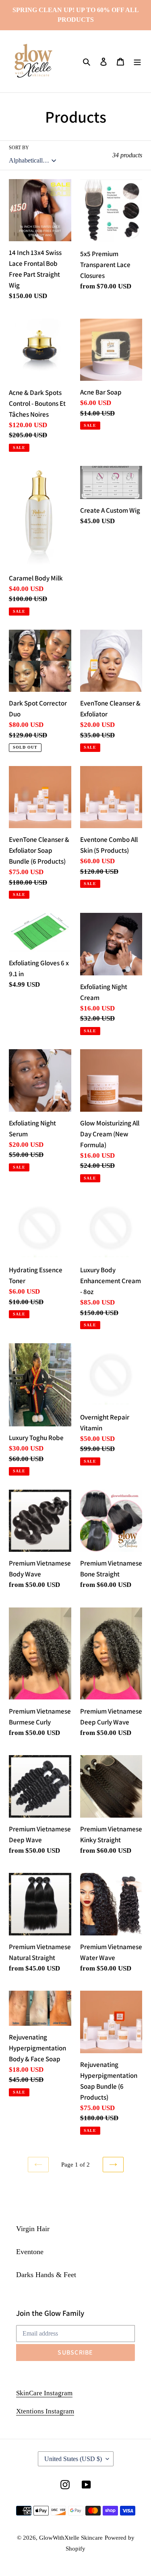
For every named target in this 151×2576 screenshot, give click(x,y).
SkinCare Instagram (44, 2393)
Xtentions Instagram (45, 2411)
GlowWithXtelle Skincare (71, 2538)
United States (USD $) (73, 2459)
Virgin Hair (33, 2229)
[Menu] (137, 61)
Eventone (30, 2252)
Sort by (19, 148)
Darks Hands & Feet (46, 2275)
